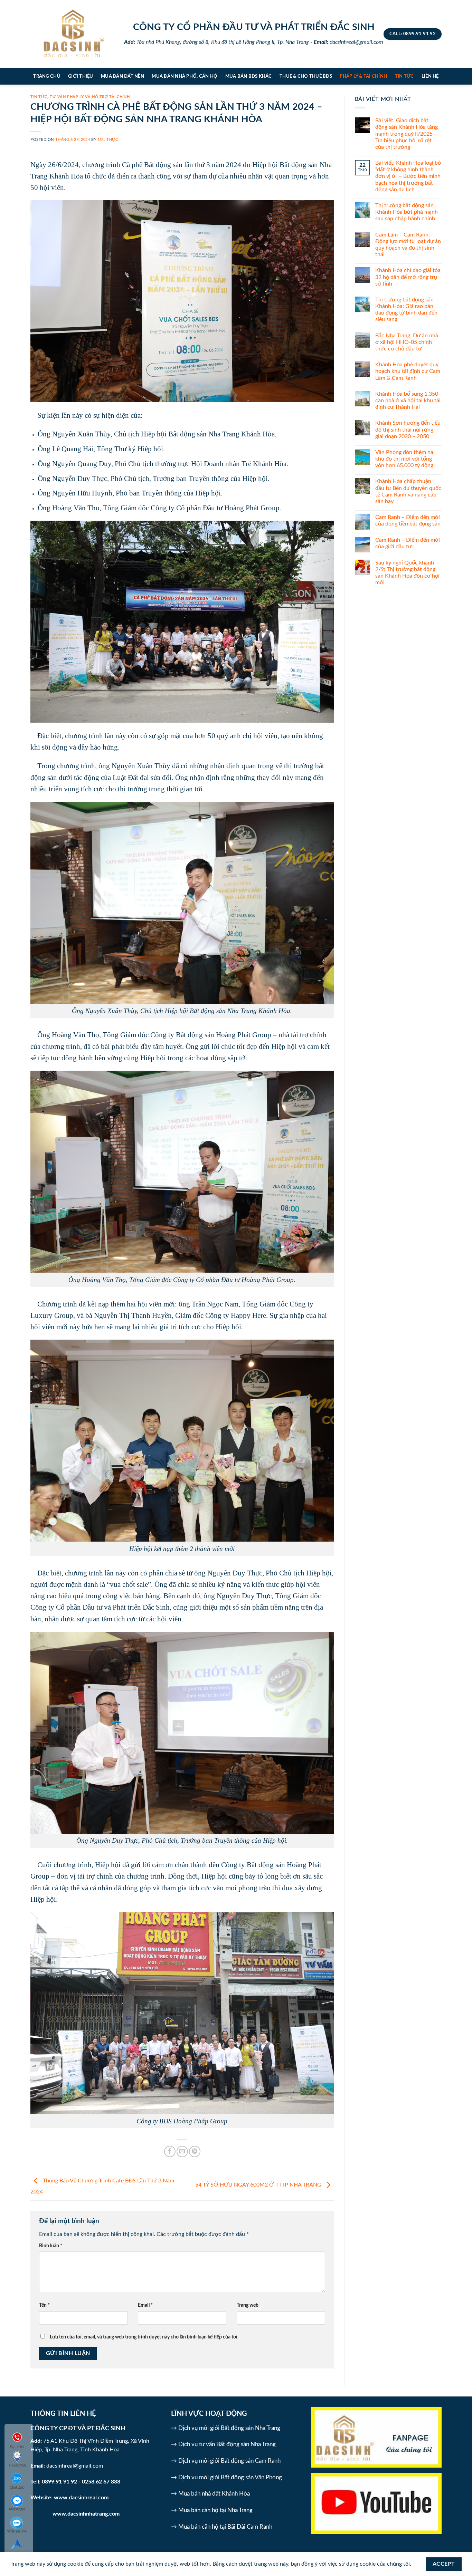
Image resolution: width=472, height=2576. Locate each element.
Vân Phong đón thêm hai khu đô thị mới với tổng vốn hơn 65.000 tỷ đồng (405, 459)
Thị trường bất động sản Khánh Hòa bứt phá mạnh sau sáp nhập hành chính (407, 212)
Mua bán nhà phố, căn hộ (185, 76)
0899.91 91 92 (59, 2482)
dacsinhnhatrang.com (93, 2514)
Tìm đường (17, 2466)
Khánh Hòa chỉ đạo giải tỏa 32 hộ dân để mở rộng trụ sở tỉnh (408, 277)
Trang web (248, 2305)
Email (145, 2305)
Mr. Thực (108, 140)
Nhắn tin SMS (17, 2531)
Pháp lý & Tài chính (363, 76)
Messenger (17, 2509)
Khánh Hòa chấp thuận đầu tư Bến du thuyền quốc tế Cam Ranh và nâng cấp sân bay (408, 491)
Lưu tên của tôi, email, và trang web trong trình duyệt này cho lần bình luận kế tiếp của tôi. (144, 2337)
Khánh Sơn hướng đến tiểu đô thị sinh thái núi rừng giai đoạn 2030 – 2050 (408, 430)
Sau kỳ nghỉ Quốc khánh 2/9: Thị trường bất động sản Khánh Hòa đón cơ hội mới (407, 573)
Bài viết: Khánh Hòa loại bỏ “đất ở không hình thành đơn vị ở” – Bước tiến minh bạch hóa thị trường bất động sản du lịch (408, 176)
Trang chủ (47, 76)
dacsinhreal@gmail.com (75, 2466)
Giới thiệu (81, 76)
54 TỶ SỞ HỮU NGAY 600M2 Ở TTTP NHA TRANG (259, 2185)
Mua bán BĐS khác (249, 76)
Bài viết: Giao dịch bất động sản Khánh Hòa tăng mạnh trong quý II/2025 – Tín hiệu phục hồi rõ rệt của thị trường (407, 134)
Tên (44, 2305)
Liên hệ (430, 76)
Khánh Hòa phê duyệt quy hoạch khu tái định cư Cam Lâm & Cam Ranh (408, 371)
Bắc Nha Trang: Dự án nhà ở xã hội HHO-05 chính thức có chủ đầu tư (407, 342)
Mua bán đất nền (122, 76)
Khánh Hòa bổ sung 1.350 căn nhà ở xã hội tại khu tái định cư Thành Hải (408, 401)
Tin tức (404, 76)
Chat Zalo (17, 2488)
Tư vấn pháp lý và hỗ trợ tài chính (90, 97)
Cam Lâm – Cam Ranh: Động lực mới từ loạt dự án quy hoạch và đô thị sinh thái (408, 245)
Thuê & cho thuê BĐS (306, 76)
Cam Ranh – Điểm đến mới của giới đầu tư (408, 543)
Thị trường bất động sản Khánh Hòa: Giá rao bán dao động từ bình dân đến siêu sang (406, 310)
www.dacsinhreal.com (81, 2498)
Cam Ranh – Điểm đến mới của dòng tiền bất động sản (408, 520)
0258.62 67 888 (101, 2482)
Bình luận (51, 2246)
